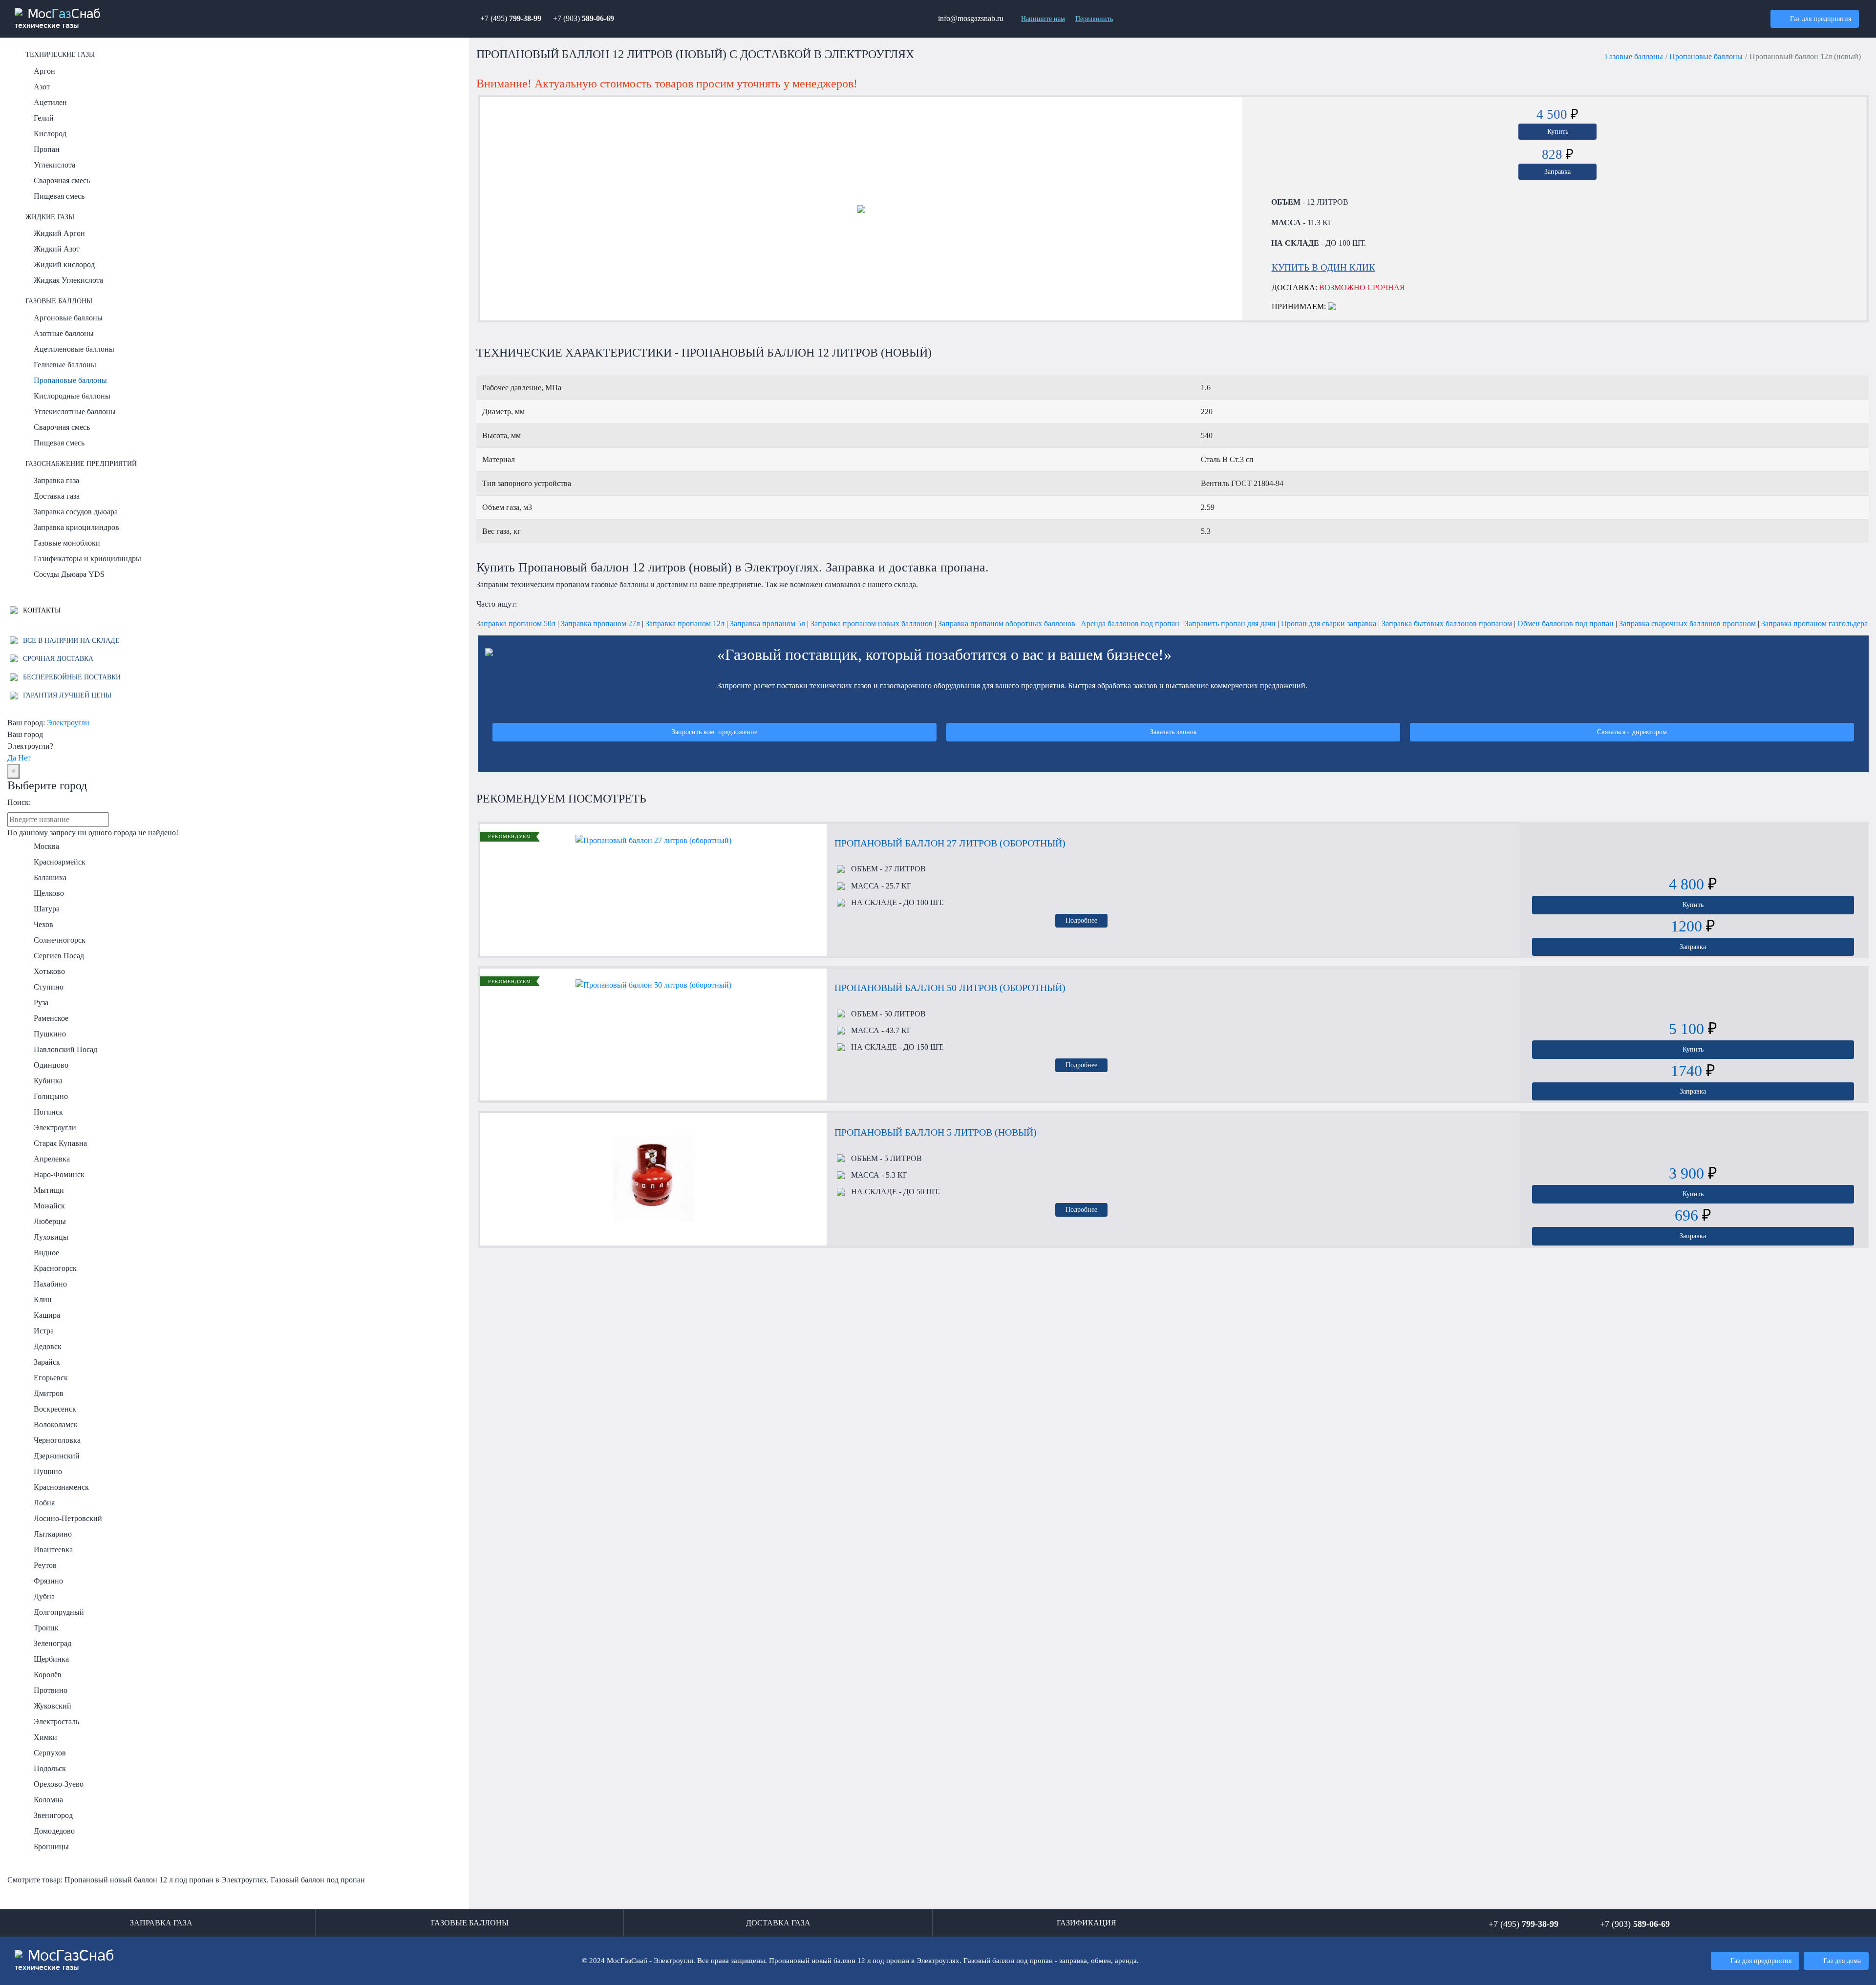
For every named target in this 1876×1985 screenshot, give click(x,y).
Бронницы (51, 1847)
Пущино (48, 1471)
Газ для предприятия (1821, 19)
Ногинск (48, 1112)
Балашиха (50, 877)
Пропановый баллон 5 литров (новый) (936, 1132)
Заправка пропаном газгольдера (1814, 623)
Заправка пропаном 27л (600, 623)
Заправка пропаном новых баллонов (872, 623)
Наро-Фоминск (59, 1174)
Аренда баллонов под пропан (1130, 623)
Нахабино (50, 1284)
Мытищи (49, 1190)
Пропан (47, 149)
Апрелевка (52, 1159)
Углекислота (54, 165)
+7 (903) (584, 18)
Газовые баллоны (59, 301)
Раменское (51, 1018)
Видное (46, 1253)
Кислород (50, 134)
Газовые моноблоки (67, 543)
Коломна (48, 1800)
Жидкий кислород (64, 264)
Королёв (48, 1675)
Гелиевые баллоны (65, 365)
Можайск (49, 1206)
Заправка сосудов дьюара (76, 512)
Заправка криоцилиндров (76, 527)
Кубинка (48, 1081)
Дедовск (48, 1346)
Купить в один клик (1323, 267)
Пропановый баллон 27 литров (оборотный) (950, 843)
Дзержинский (57, 1456)
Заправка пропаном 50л (516, 623)
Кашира (47, 1315)
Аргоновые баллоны (68, 318)
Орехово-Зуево (59, 1784)
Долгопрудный (59, 1612)
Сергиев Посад (59, 956)
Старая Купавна (60, 1143)
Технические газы (60, 54)
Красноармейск (60, 862)
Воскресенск (55, 1409)
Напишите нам (1043, 19)
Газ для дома (1842, 1961)
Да (12, 758)
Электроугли (68, 723)
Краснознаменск (61, 1487)
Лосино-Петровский (68, 1518)
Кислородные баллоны (72, 396)
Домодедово (54, 1831)
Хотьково (49, 971)
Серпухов (50, 1753)
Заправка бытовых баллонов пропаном (1447, 623)
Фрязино (48, 1581)
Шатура (47, 909)
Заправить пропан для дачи (1230, 623)
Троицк (46, 1628)
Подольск (50, 1768)
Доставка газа (57, 496)
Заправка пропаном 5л (767, 623)
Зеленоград (53, 1643)
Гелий (44, 118)
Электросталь (56, 1721)
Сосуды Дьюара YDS (69, 574)
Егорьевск (51, 1378)
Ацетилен (50, 102)
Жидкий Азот (57, 249)
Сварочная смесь (62, 180)
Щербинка (51, 1659)
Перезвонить (1094, 19)
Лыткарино (53, 1534)
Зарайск (47, 1362)
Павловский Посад (65, 1049)
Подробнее (1081, 920)
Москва (46, 846)
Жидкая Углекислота (68, 280)
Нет (24, 758)
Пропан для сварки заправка (1329, 623)
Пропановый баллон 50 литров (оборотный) (950, 988)
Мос (64, 1960)
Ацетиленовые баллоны (74, 349)
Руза (41, 1003)
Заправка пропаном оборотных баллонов (1007, 623)
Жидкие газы (50, 217)
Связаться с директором (1632, 732)
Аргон (44, 71)
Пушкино (50, 1034)
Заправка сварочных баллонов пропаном (1687, 623)
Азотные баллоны (64, 333)
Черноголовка (57, 1440)
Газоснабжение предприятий (81, 464)
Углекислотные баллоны (75, 412)
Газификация (1087, 1923)
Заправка (1557, 171)
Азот (42, 87)
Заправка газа (56, 480)
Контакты (41, 610)
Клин (43, 1299)
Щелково (49, 893)
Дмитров (49, 1393)
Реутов (45, 1565)
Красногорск (55, 1268)
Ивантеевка (53, 1550)
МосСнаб (58, 19)
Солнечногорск (60, 940)
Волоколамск (56, 1425)
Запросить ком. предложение (714, 732)
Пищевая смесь (59, 196)
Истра (44, 1331)
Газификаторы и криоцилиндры (87, 559)
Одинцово (51, 1065)
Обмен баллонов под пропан (1566, 623)
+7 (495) (511, 18)
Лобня (44, 1503)
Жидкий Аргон (59, 233)
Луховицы (51, 1237)
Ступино (49, 987)
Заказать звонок (1173, 732)
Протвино (51, 1690)
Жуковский (53, 1706)
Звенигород (53, 1815)
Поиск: (19, 802)
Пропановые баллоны (70, 380)
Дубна (44, 1596)
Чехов (43, 924)
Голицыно (51, 1096)
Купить (1558, 131)
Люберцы (50, 1221)
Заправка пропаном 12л (685, 623)
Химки (45, 1737)
